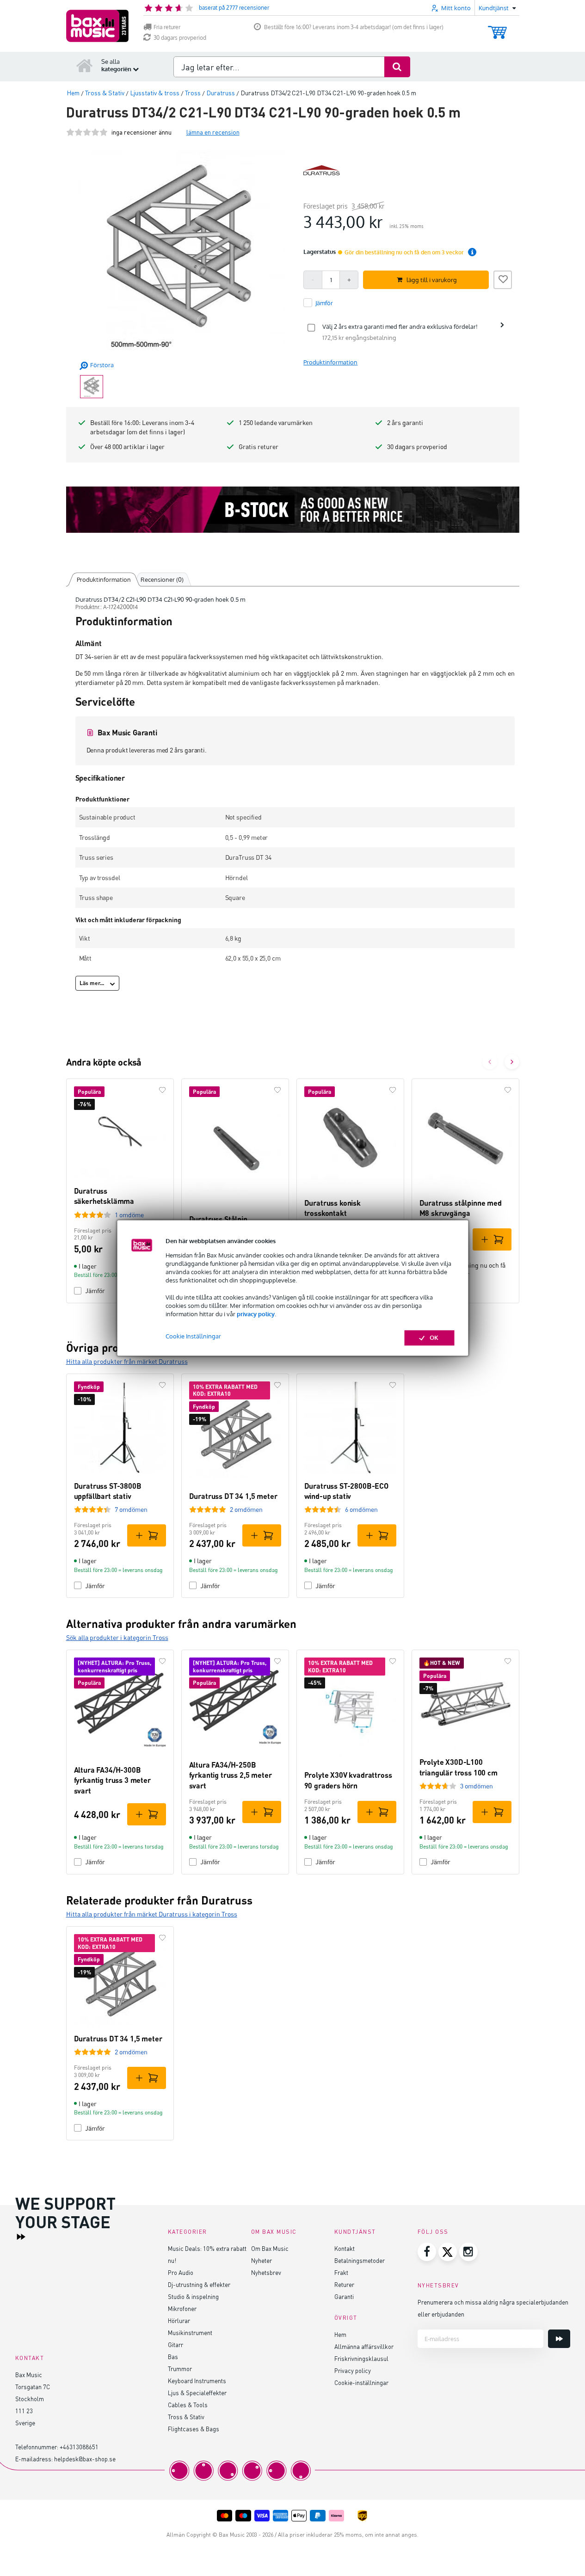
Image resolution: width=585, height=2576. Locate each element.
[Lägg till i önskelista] (503, 278)
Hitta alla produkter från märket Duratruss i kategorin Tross (152, 1914)
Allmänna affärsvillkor (364, 2346)
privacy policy (256, 1314)
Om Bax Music (270, 2248)
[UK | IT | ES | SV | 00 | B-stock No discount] (293, 510)
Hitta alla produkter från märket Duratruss (127, 1361)
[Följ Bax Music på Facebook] (427, 2252)
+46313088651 (79, 2447)
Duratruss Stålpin (218, 1219)
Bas (173, 2357)
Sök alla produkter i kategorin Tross (117, 1637)
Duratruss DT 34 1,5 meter (233, 1496)
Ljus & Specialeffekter (197, 2393)
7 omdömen (131, 1509)
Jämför (95, 1586)
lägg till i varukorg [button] (432, 280)
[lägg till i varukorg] (492, 1239)
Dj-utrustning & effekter (199, 2284)
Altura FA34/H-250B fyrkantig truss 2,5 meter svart (231, 1775)
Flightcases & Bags (194, 2429)
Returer (344, 2284)
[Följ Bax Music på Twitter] (448, 2252)
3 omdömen (477, 1786)
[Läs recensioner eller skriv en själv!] (87, 132)
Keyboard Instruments (197, 2381)
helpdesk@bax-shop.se (85, 2459)
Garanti (344, 2296)
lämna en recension (213, 132)
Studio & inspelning (193, 2296)
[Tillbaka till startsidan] (85, 65)
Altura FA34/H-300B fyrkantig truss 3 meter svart (112, 1780)
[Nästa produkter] (512, 1062)
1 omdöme (129, 1215)
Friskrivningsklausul (361, 2358)
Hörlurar (179, 2320)
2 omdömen (246, 1509)
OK (434, 1338)
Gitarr (175, 2345)
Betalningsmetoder (360, 2260)
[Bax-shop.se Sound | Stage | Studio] (97, 26)
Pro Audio (181, 2272)
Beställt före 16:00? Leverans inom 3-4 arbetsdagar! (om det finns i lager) (354, 27)
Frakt (341, 2272)
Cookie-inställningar (361, 2382)
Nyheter (262, 2260)
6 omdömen (361, 1509)
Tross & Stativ (186, 2417)
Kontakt (345, 2248)
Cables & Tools (188, 2405)
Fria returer (167, 27)
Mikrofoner (182, 2308)
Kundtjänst (355, 2232)
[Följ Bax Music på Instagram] (468, 2252)
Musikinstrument (190, 2333)
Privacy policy (353, 2370)
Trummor (180, 2369)
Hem (340, 2334)
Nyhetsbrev (266, 2272)
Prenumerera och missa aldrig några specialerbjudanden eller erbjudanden (493, 2308)
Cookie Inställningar (193, 1337)
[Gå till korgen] (497, 28)
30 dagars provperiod (180, 38)
